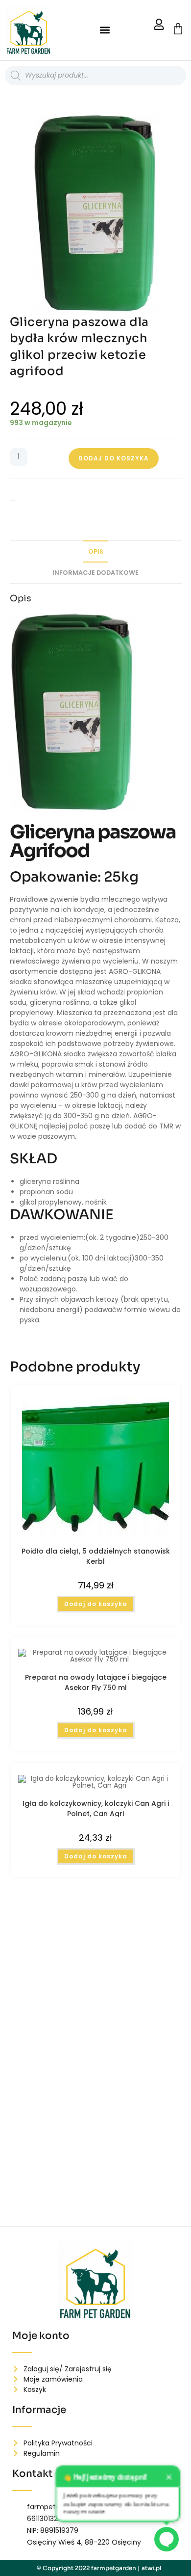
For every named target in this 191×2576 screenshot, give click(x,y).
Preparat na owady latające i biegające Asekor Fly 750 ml (96, 1682)
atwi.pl (152, 2568)
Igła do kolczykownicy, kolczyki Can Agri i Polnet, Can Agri (96, 1808)
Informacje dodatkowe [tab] (95, 573)
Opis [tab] (96, 551)
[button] (105, 30)
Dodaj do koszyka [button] (96, 1604)
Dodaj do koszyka (114, 458)
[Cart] (178, 29)
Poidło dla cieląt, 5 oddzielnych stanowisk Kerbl (96, 1556)
